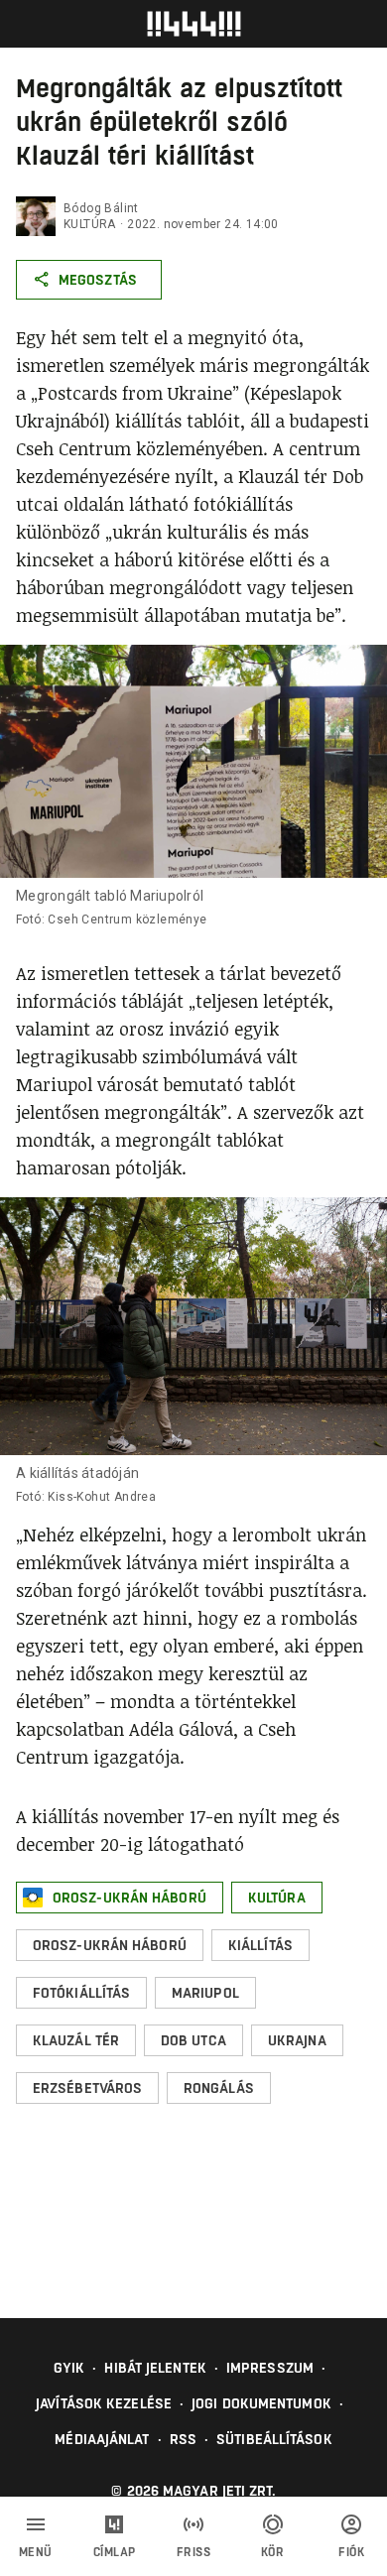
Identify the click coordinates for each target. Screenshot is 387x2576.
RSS (183, 2439)
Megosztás (98, 280)
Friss (194, 2552)
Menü (36, 2552)
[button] (120, 1898)
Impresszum (270, 2368)
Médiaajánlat (102, 2439)
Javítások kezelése (104, 2403)
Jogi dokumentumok (261, 2403)
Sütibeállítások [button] (274, 2439)
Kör (273, 2552)
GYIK (69, 2368)
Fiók (351, 2552)
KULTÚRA (90, 224)
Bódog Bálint (101, 208)
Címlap (115, 2552)
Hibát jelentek (155, 2368)
